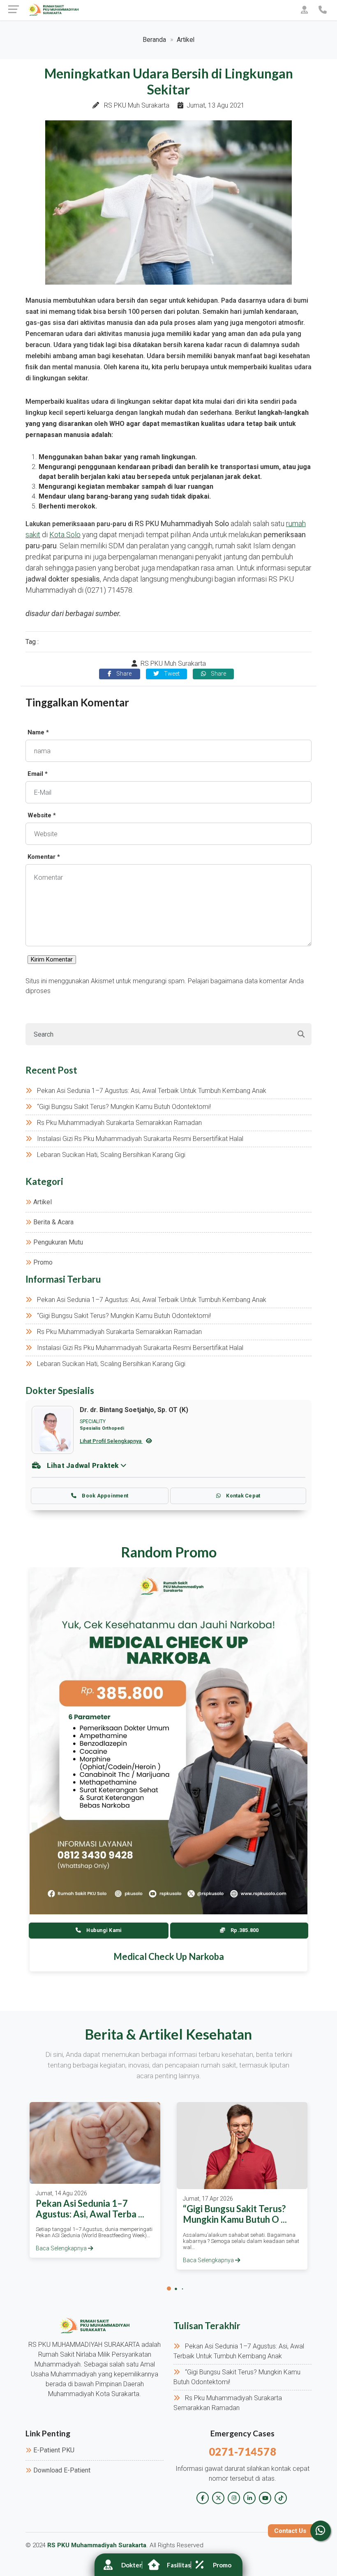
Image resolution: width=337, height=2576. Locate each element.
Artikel (186, 40)
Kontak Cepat (242, 1496)
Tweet (171, 674)
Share (123, 674)
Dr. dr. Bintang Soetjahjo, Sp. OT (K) (134, 1410)
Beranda (154, 40)
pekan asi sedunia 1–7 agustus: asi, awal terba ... (90, 2209)
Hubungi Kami (103, 1930)
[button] (169, 2288)
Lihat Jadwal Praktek (83, 1465)
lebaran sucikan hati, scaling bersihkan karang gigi (111, 1155)
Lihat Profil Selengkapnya (111, 1441)
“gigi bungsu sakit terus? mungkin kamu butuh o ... (235, 2214)
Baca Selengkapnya (62, 2248)
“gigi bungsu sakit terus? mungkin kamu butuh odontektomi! (124, 1107)
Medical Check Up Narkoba (169, 1956)
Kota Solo (65, 535)
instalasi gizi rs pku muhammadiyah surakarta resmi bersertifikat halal (140, 1139)
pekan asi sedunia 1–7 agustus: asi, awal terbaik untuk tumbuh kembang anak (152, 1091)
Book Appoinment (104, 1496)
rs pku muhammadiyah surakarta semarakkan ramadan (119, 1123)
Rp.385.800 (244, 1930)
